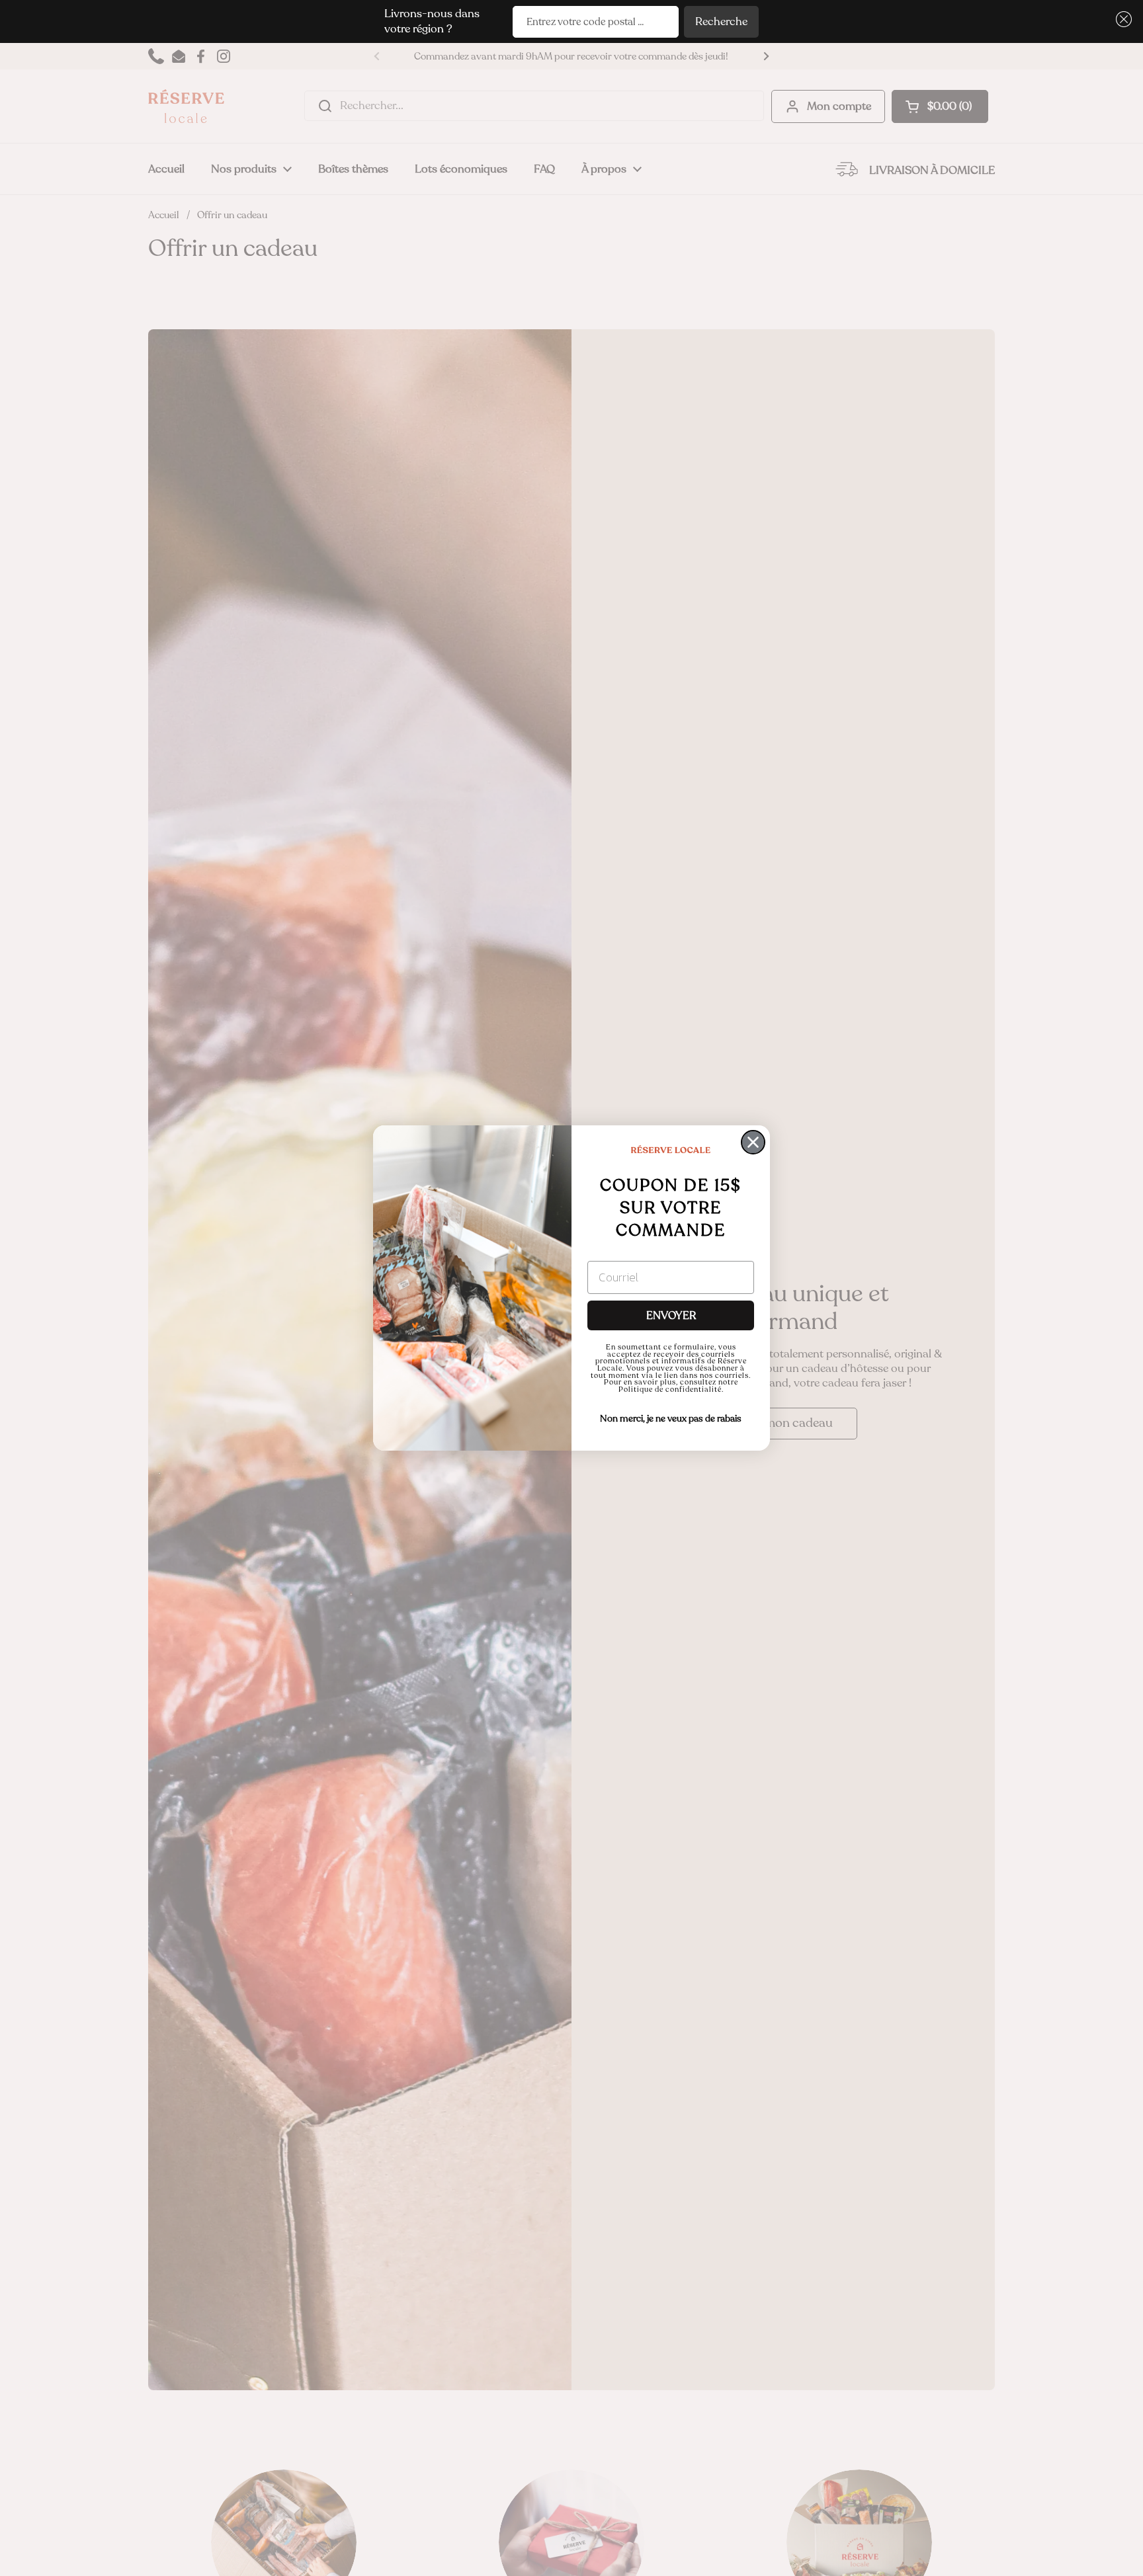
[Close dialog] (753, 1142)
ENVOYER (671, 1316)
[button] (1122, 20)
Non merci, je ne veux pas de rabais (671, 1419)
